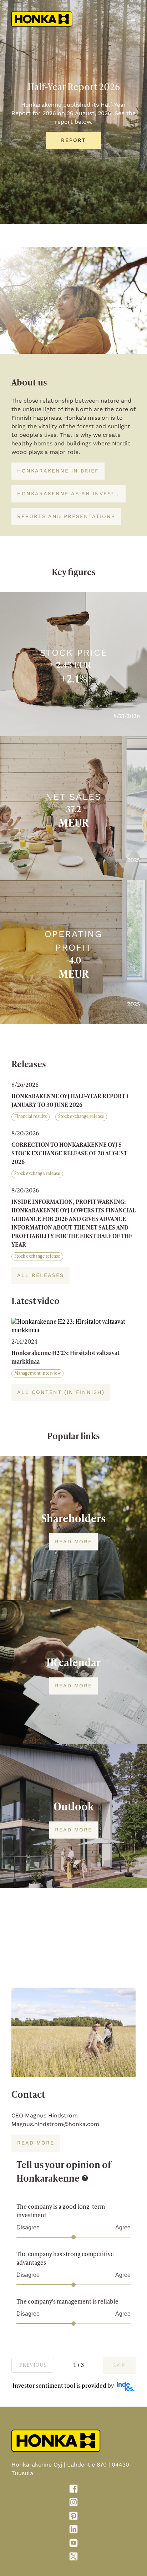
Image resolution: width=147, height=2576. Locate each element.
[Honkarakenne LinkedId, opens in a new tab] (73, 2531)
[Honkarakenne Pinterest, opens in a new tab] (73, 2517)
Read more (73, 1542)
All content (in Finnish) (61, 1392)
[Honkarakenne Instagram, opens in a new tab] (73, 2504)
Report (73, 140)
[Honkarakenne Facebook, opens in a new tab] (73, 2490)
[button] (73, 1103)
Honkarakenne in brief (58, 471)
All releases (40, 1275)
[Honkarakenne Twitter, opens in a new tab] (73, 2558)
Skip (119, 2365)
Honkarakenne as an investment (69, 494)
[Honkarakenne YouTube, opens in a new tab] (73, 2544)
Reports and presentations (66, 516)
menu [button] (133, 19)
